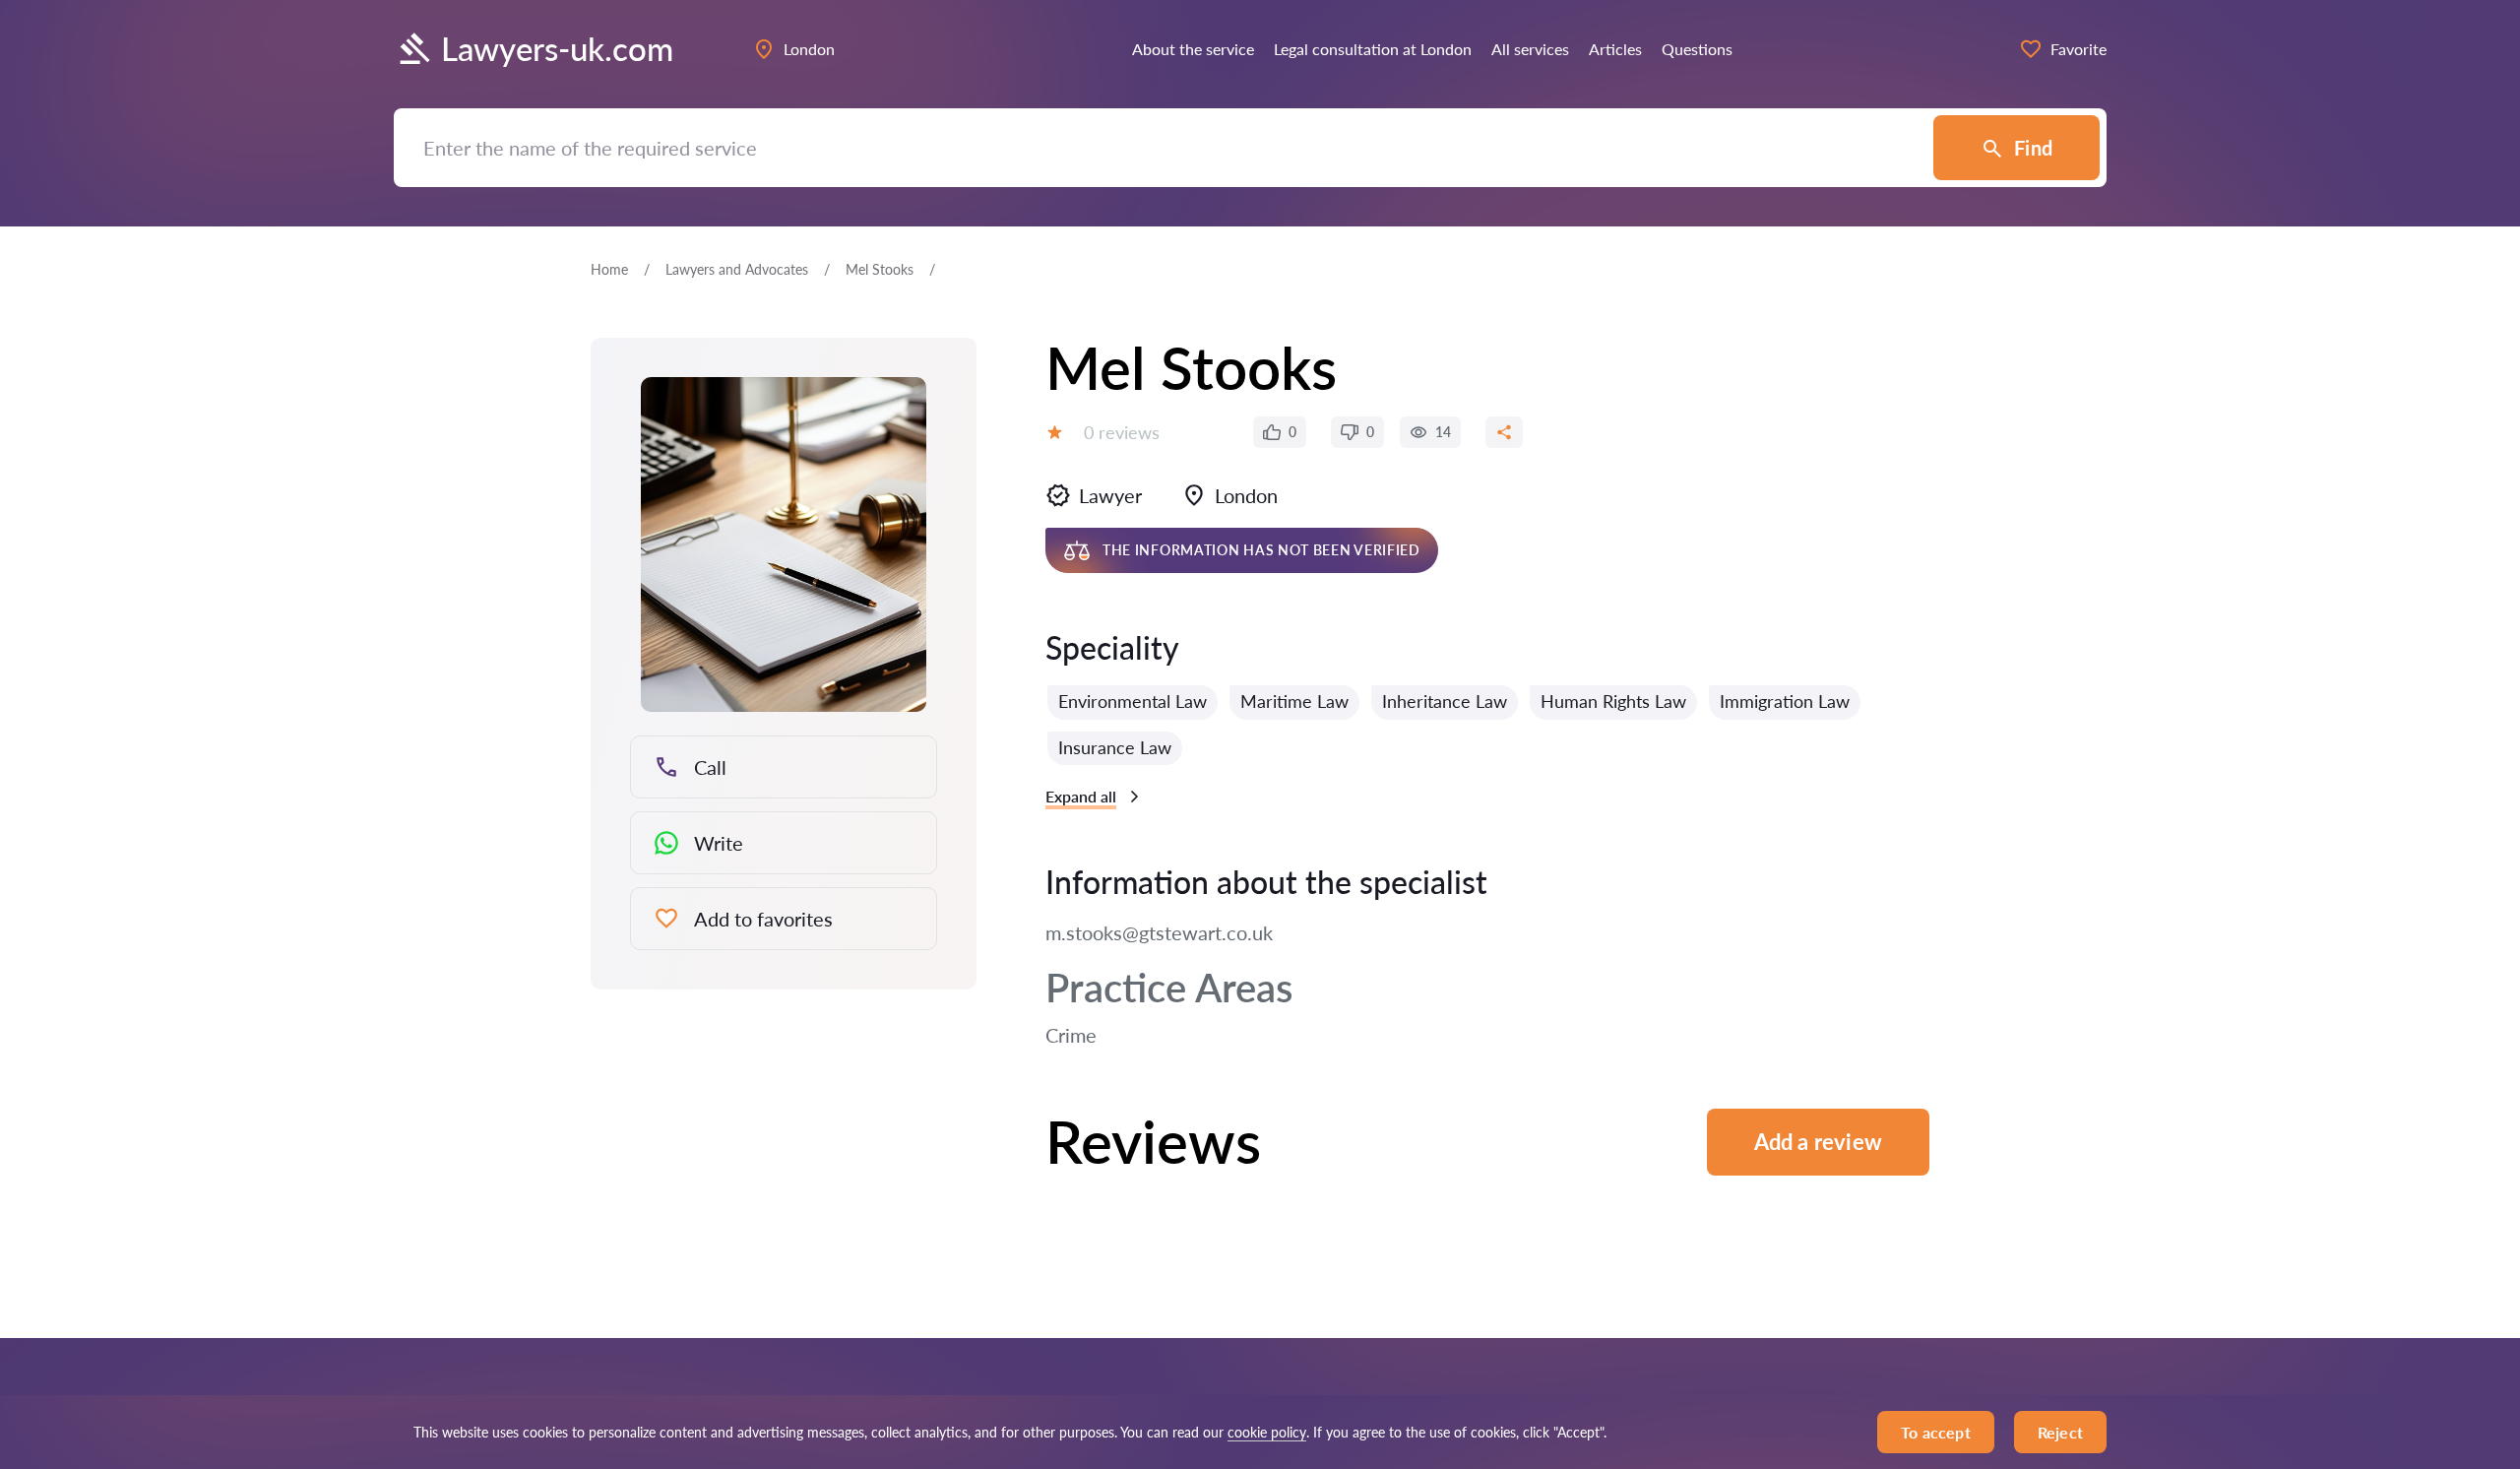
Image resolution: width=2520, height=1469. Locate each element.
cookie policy (1267, 1432)
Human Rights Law (1613, 701)
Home (609, 269)
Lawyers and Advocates (737, 269)
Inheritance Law (1445, 701)
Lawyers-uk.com (557, 49)
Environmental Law (1133, 701)
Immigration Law (1785, 701)
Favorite (2079, 49)
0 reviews (1122, 432)
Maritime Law (1294, 701)
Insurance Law (1115, 747)
